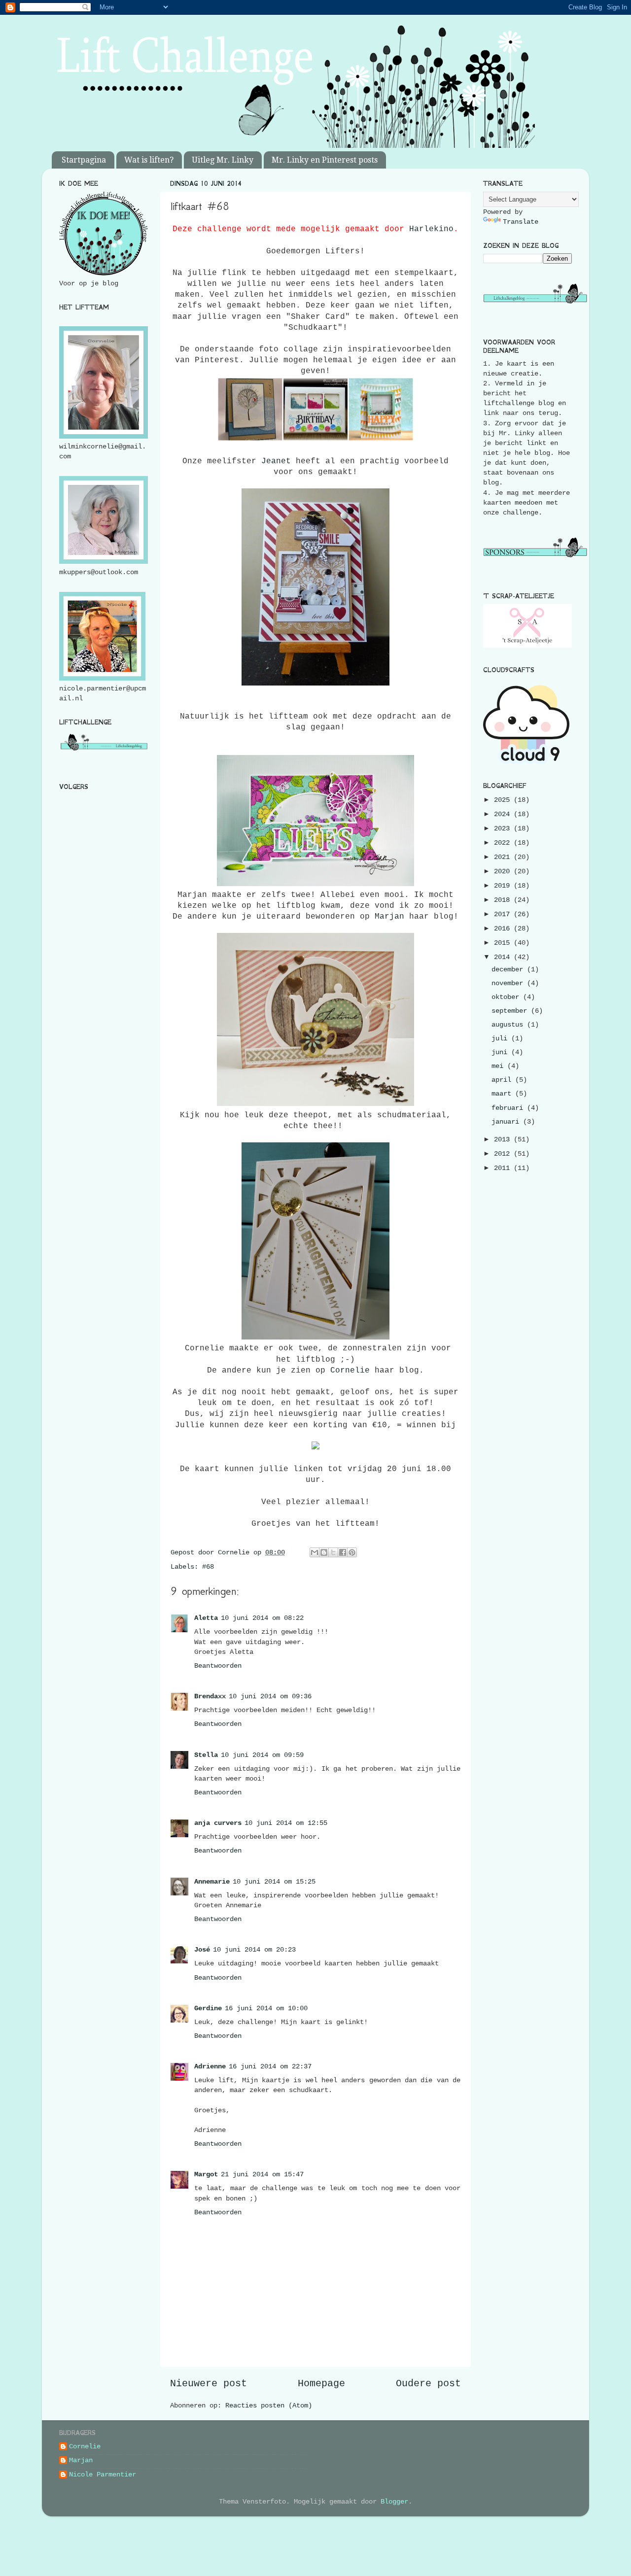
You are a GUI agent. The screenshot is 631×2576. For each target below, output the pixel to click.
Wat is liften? (149, 160)
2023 (504, 828)
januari (507, 1122)
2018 (504, 900)
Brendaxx (210, 1696)
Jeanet (276, 461)
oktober (507, 997)
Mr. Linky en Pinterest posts (325, 160)
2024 (504, 814)
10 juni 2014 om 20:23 (254, 1950)
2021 (504, 857)
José (202, 1950)
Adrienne (210, 2066)
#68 (208, 1567)
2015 (504, 943)
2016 (504, 928)
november (509, 983)
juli (501, 1038)
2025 (504, 800)
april (503, 1080)
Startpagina (84, 160)
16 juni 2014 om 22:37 (270, 2066)
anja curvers (218, 1823)
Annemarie (212, 1882)
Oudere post (428, 2384)
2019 (504, 886)
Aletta (206, 1618)
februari (509, 1108)
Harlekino (431, 229)
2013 (504, 1139)
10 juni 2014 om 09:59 (262, 1755)
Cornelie (350, 1371)
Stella (206, 1755)
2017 (504, 914)
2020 (504, 871)
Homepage (321, 2384)
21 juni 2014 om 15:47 (262, 2174)
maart (503, 1094)
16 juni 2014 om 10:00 (266, 2008)
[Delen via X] (333, 1552)
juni (501, 1052)
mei (499, 1066)
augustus (509, 1025)
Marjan (389, 917)
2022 (504, 843)
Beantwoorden (218, 1666)
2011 (504, 1168)
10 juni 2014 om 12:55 (286, 1823)
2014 (504, 957)
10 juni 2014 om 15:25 (274, 1882)
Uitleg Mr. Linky (223, 160)
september (511, 1011)
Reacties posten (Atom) (269, 2405)
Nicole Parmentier (103, 2474)
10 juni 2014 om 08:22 (262, 1618)
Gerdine (208, 2008)
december (509, 969)
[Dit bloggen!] (324, 1552)
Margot (206, 2174)
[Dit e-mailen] (315, 1552)
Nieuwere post (209, 2384)
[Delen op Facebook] (343, 1552)
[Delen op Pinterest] (352, 1552)
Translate (521, 222)
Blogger (394, 2502)
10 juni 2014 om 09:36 (270, 1696)
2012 (504, 1154)
